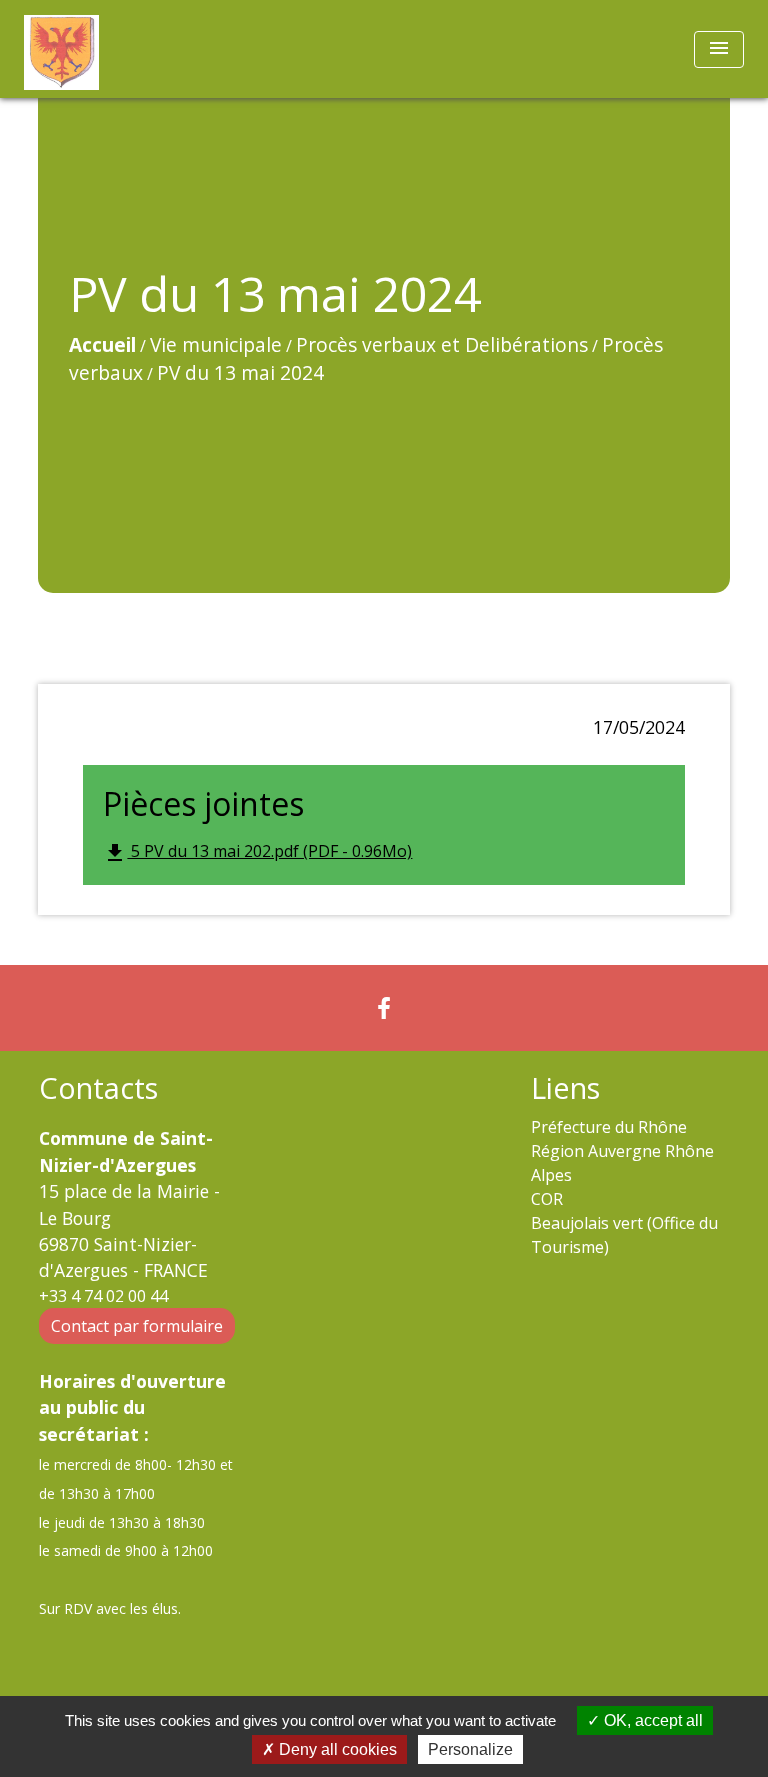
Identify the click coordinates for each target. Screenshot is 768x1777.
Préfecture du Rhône (609, 1127)
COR (547, 1199)
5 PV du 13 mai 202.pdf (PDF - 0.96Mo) (257, 852)
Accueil (102, 344)
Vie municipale (216, 344)
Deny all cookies (336, 1749)
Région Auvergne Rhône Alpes (622, 1163)
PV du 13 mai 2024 (240, 372)
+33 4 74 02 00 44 (103, 1296)
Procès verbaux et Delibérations (442, 344)
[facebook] (384, 1007)
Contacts (98, 1088)
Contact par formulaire (137, 1326)
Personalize (470, 1749)
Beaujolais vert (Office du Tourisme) (624, 1235)
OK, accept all (651, 1720)
